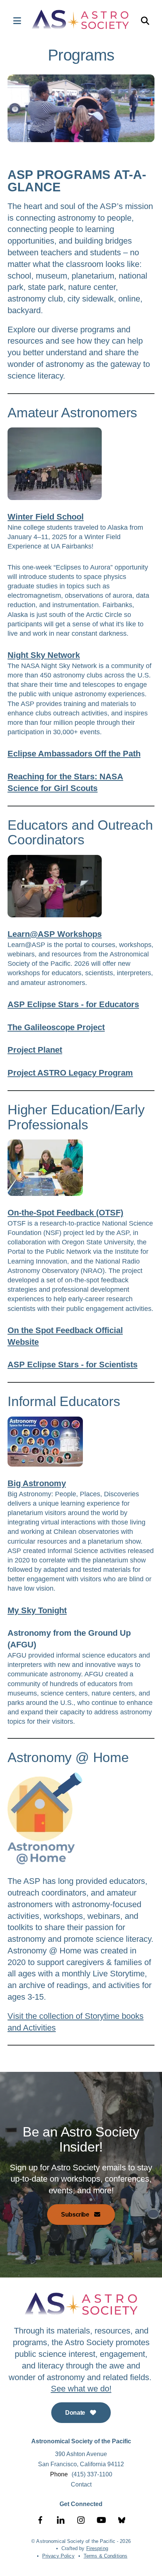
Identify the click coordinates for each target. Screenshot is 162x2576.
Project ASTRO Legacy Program (70, 1073)
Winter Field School (46, 517)
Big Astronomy (37, 1483)
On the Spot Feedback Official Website (65, 1336)
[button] (13, 21)
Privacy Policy (58, 2556)
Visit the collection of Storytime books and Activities (76, 2022)
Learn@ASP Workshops (55, 934)
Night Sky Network (44, 655)
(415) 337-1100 (92, 2474)
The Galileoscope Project (56, 1027)
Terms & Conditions (105, 2556)
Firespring (97, 2548)
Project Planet (35, 1050)
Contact (81, 2484)
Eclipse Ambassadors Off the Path (74, 754)
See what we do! (81, 2389)
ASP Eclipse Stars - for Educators (73, 1004)
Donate (76, 2413)
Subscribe (76, 2215)
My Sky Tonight (37, 1610)
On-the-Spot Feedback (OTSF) (65, 1213)
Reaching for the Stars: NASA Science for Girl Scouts (65, 782)
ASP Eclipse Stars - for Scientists (73, 1365)
